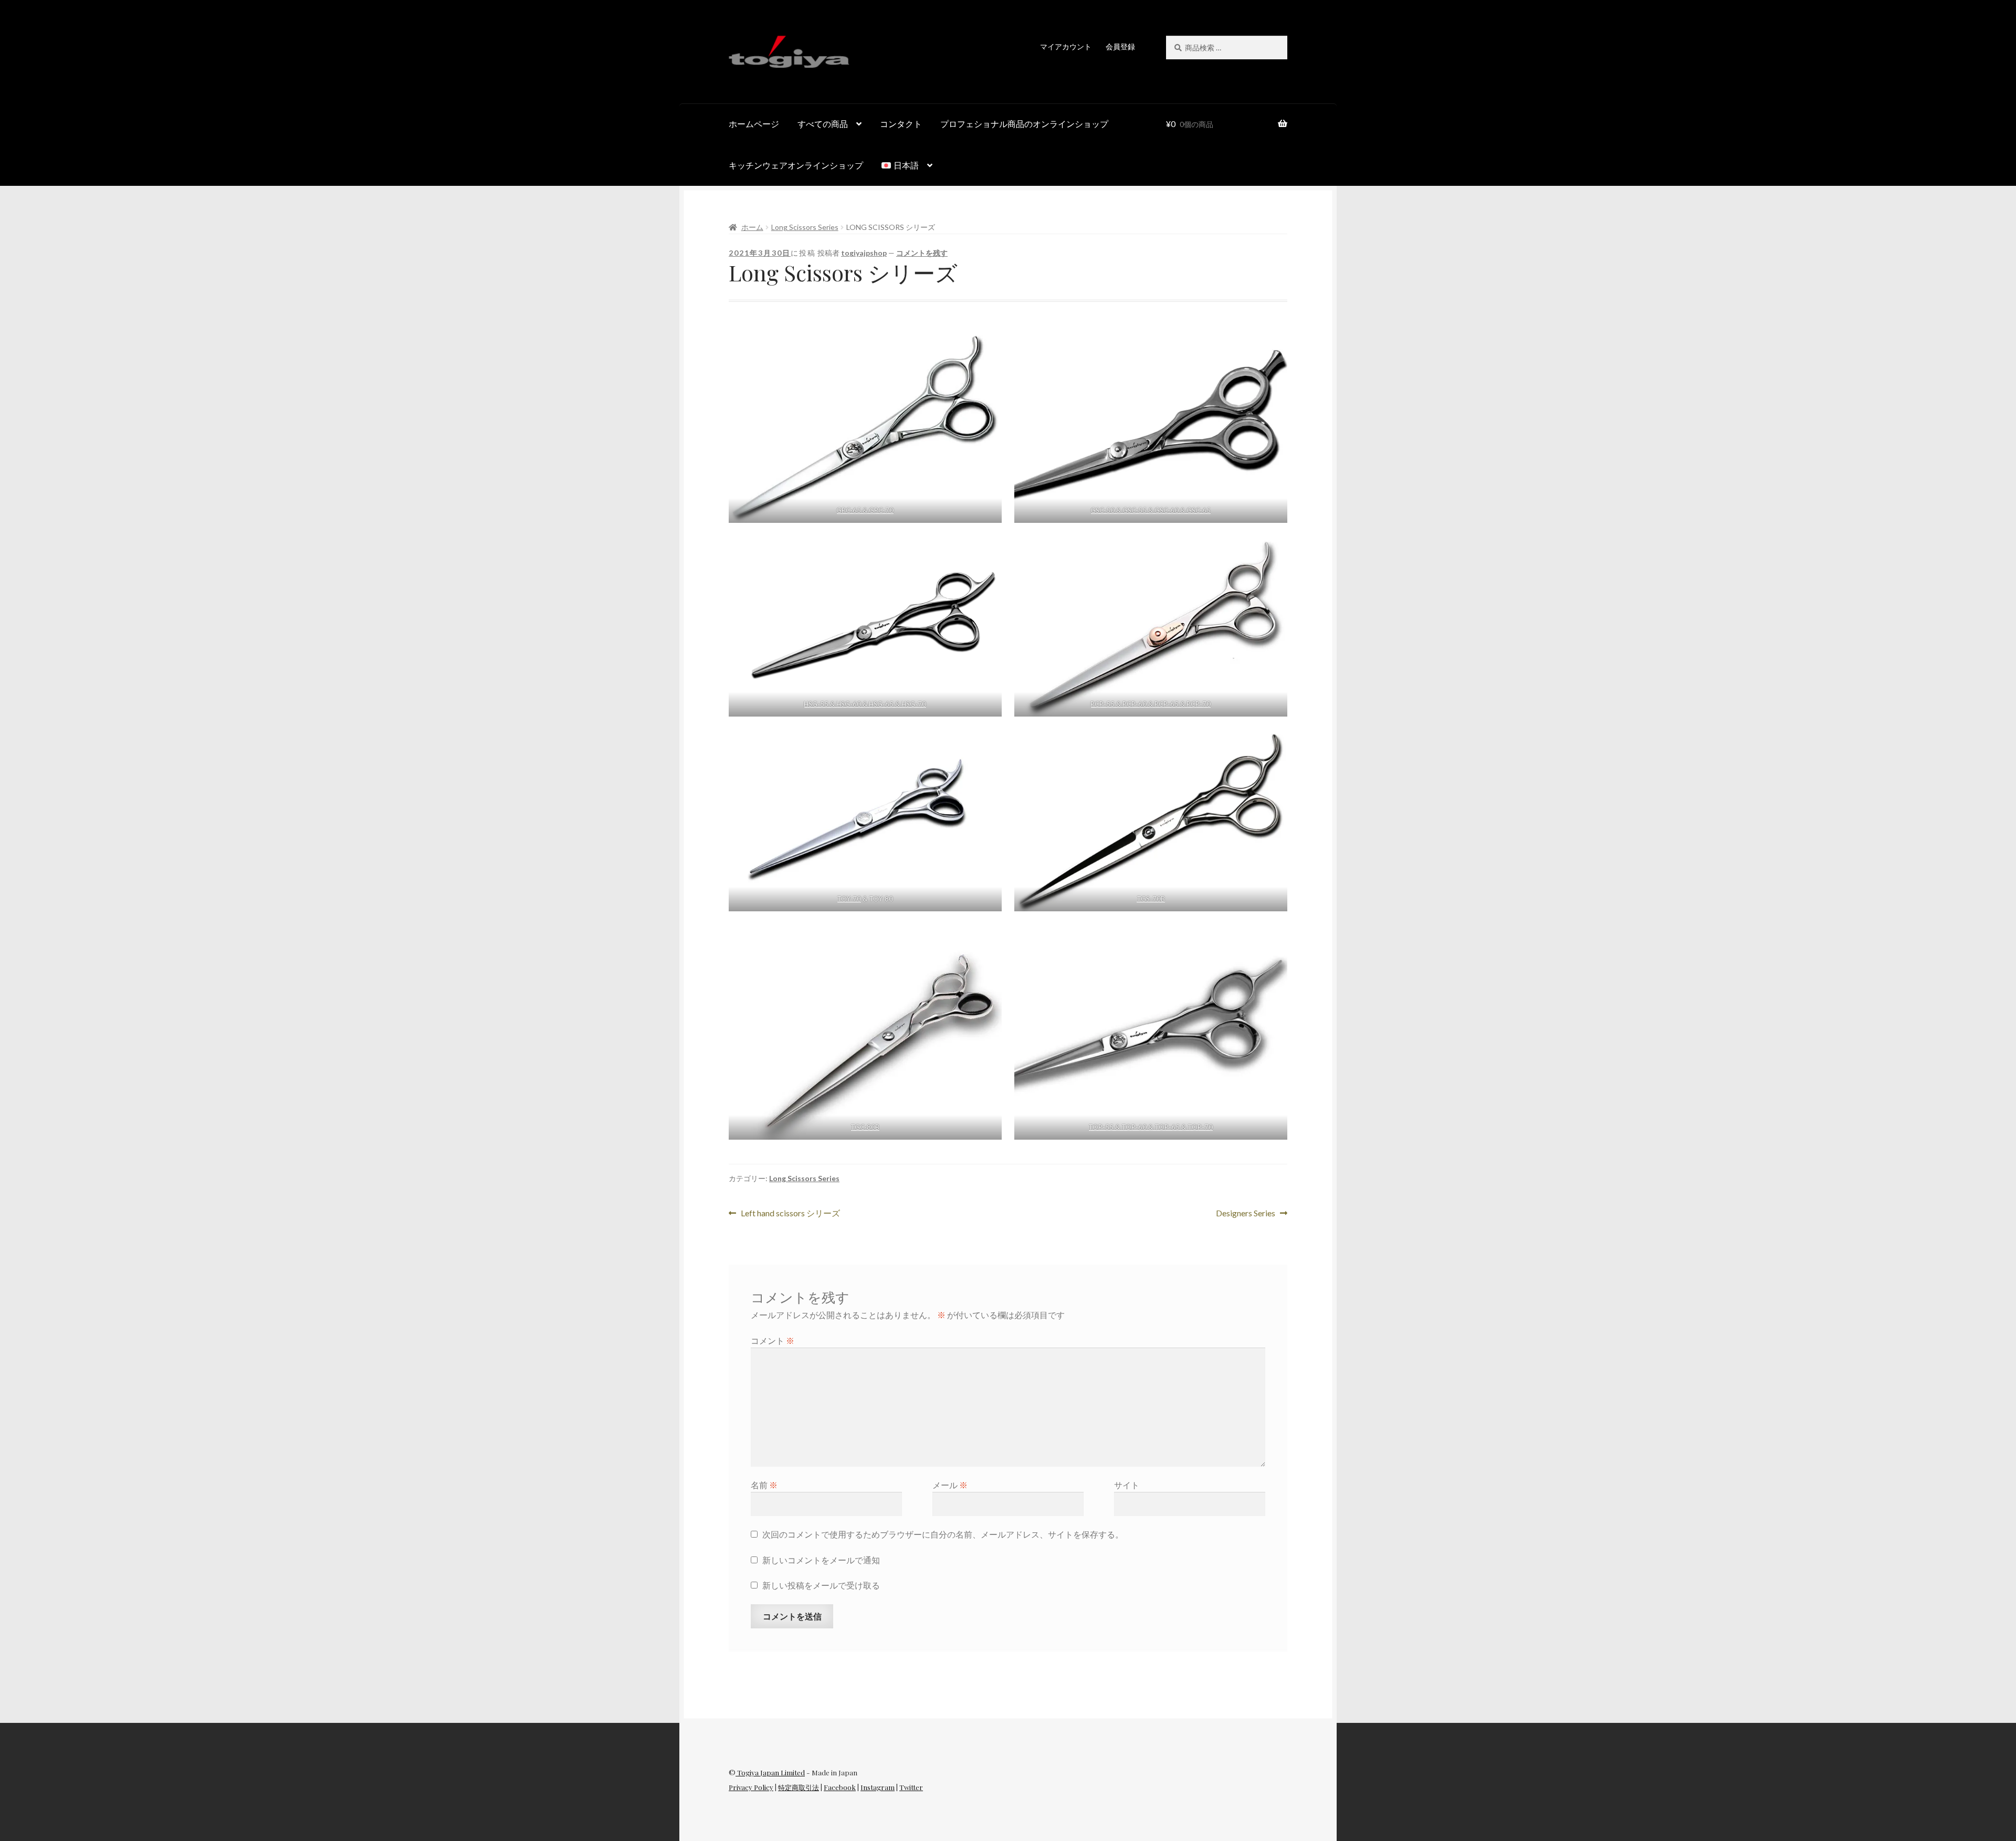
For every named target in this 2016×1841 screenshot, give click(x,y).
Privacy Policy (751, 1787)
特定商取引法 (799, 1787)
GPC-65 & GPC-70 (865, 510)
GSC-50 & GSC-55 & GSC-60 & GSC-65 (1151, 510)
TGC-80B (865, 1127)
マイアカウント (1066, 46)
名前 (764, 1485)
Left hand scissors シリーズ (790, 1212)
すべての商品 (823, 124)
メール (950, 1485)
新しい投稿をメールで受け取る (821, 1585)
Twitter (911, 1787)
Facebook (840, 1787)
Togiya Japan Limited (770, 1772)
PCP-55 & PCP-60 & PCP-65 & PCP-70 (1151, 704)
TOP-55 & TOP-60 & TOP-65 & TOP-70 (1151, 1127)
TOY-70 (849, 899)
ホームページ (754, 124)
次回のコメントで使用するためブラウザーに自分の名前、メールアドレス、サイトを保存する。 (943, 1534)
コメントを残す (922, 253)
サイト (1127, 1485)
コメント (773, 1340)
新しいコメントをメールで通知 (821, 1560)
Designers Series (1246, 1212)
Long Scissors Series (805, 227)
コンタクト (901, 124)
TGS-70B (1151, 899)
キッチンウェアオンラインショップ (796, 165)
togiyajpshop (864, 253)
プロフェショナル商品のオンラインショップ (1024, 124)
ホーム (752, 227)
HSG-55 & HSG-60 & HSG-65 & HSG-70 (865, 704)
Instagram (878, 1787)
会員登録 (1120, 46)
